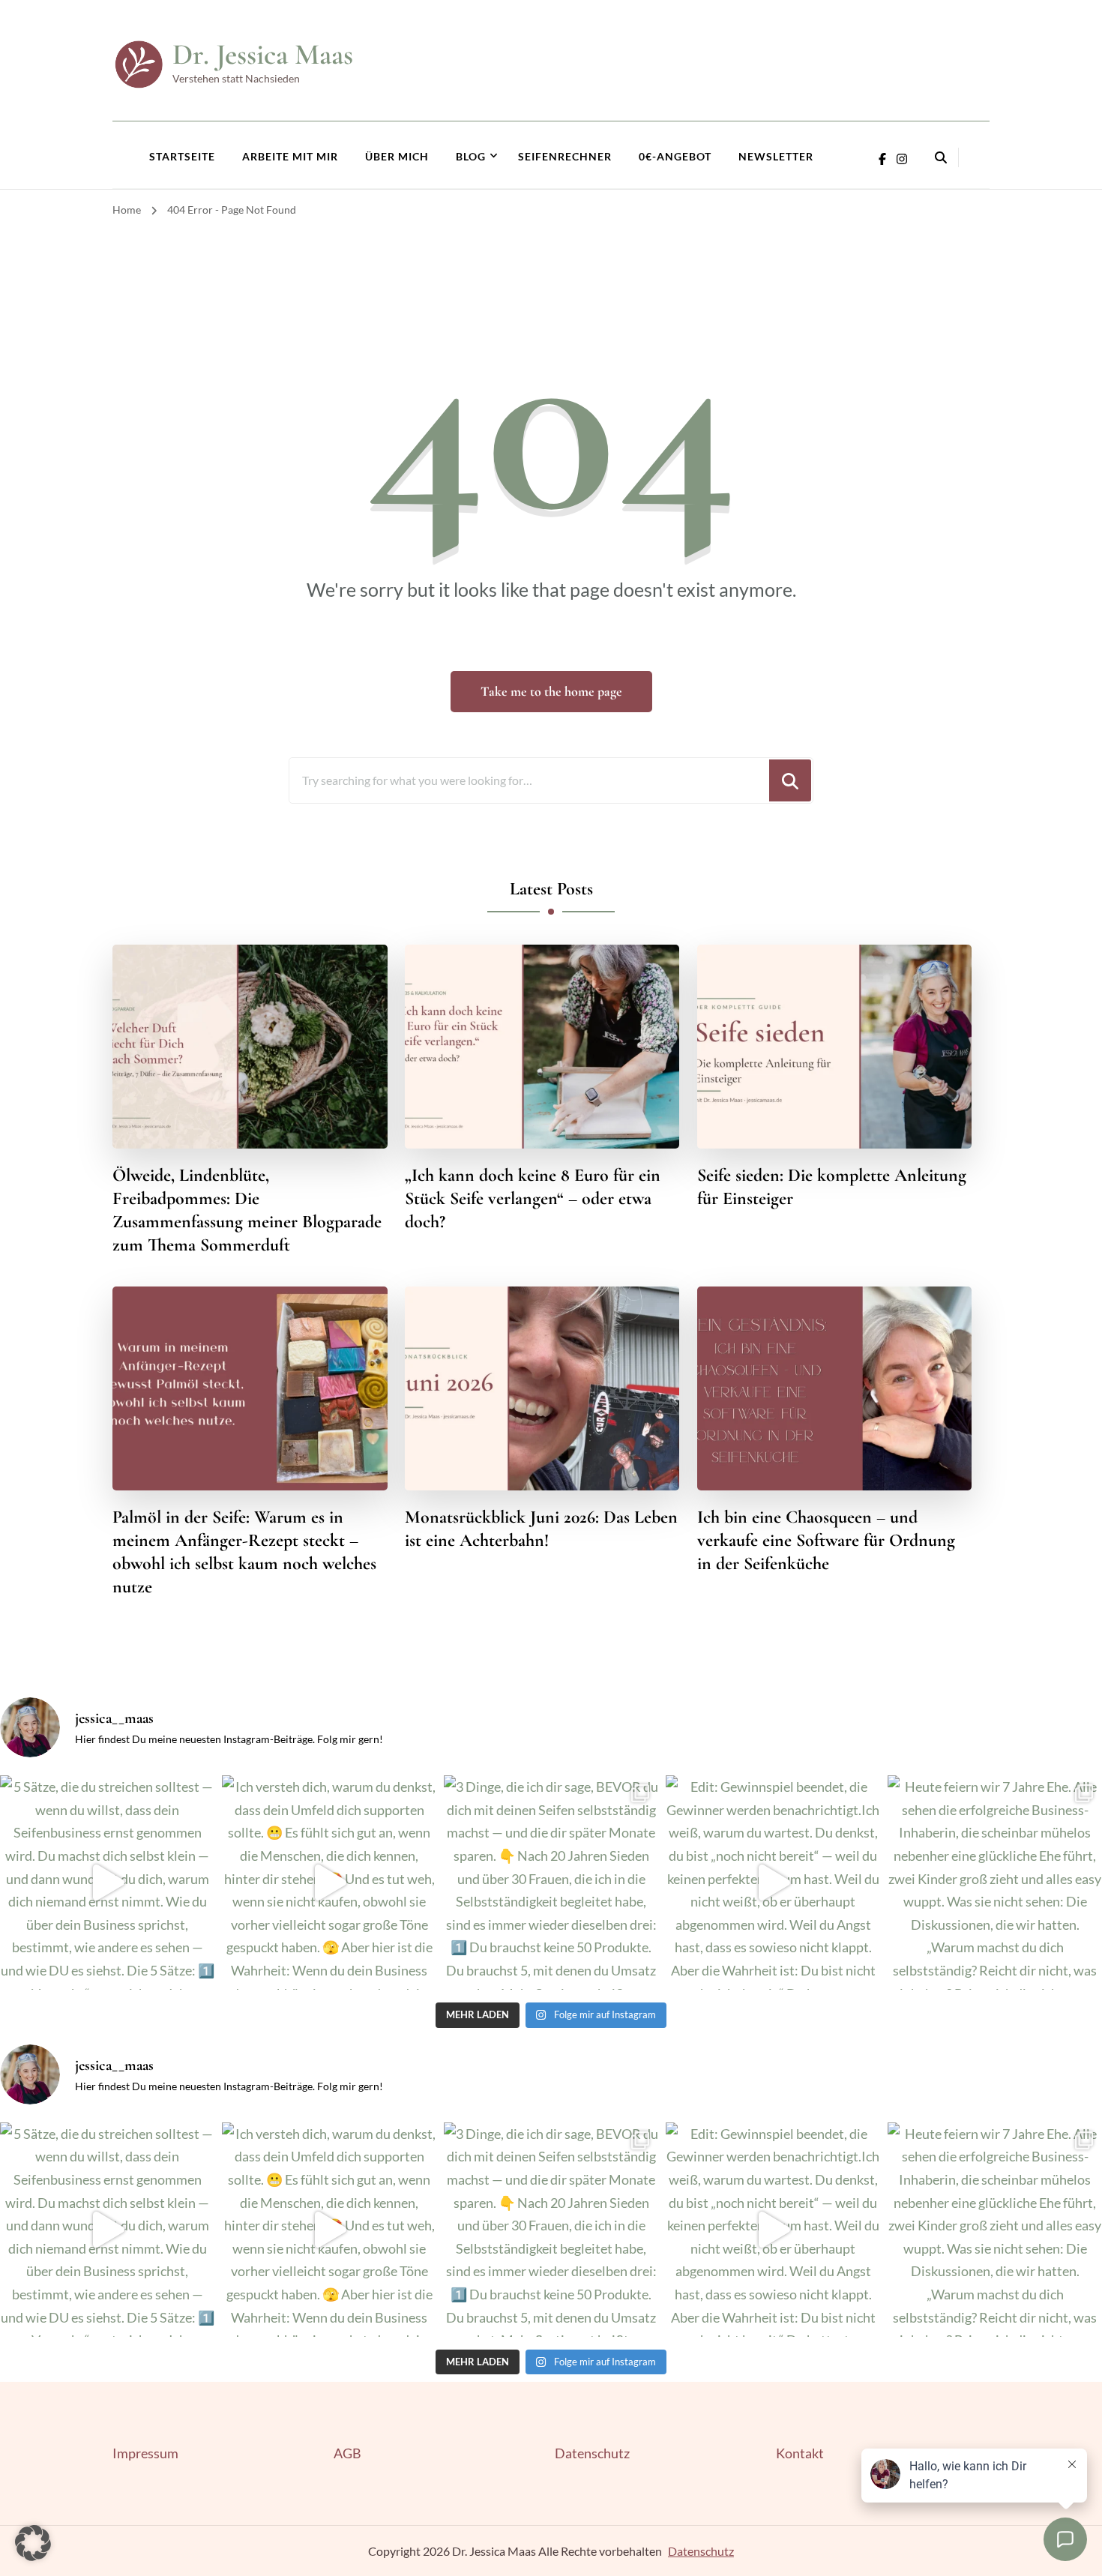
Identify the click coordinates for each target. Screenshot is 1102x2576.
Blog (471, 156)
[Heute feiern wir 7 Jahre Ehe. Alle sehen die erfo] (995, 1883)
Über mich (397, 156)
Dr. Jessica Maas (263, 54)
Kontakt (800, 2453)
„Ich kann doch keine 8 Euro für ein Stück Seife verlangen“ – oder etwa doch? (533, 1198)
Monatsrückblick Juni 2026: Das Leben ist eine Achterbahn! (541, 1529)
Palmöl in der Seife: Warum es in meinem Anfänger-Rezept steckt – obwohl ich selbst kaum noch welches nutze (244, 1552)
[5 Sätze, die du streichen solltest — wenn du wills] (107, 1883)
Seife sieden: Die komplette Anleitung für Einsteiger (832, 1187)
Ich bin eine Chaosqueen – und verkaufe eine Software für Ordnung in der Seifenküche (826, 1540)
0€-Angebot (675, 156)
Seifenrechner (565, 156)
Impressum (145, 2453)
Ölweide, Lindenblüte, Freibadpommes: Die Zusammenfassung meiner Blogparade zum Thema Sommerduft (247, 1210)
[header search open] (941, 157)
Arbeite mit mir (290, 156)
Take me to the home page (551, 691)
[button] (33, 2543)
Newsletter (776, 156)
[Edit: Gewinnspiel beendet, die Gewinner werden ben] (773, 1883)
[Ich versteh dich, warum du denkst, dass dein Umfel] (329, 1883)
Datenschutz (592, 2453)
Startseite (182, 156)
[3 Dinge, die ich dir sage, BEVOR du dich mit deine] (551, 1883)
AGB (347, 2453)
